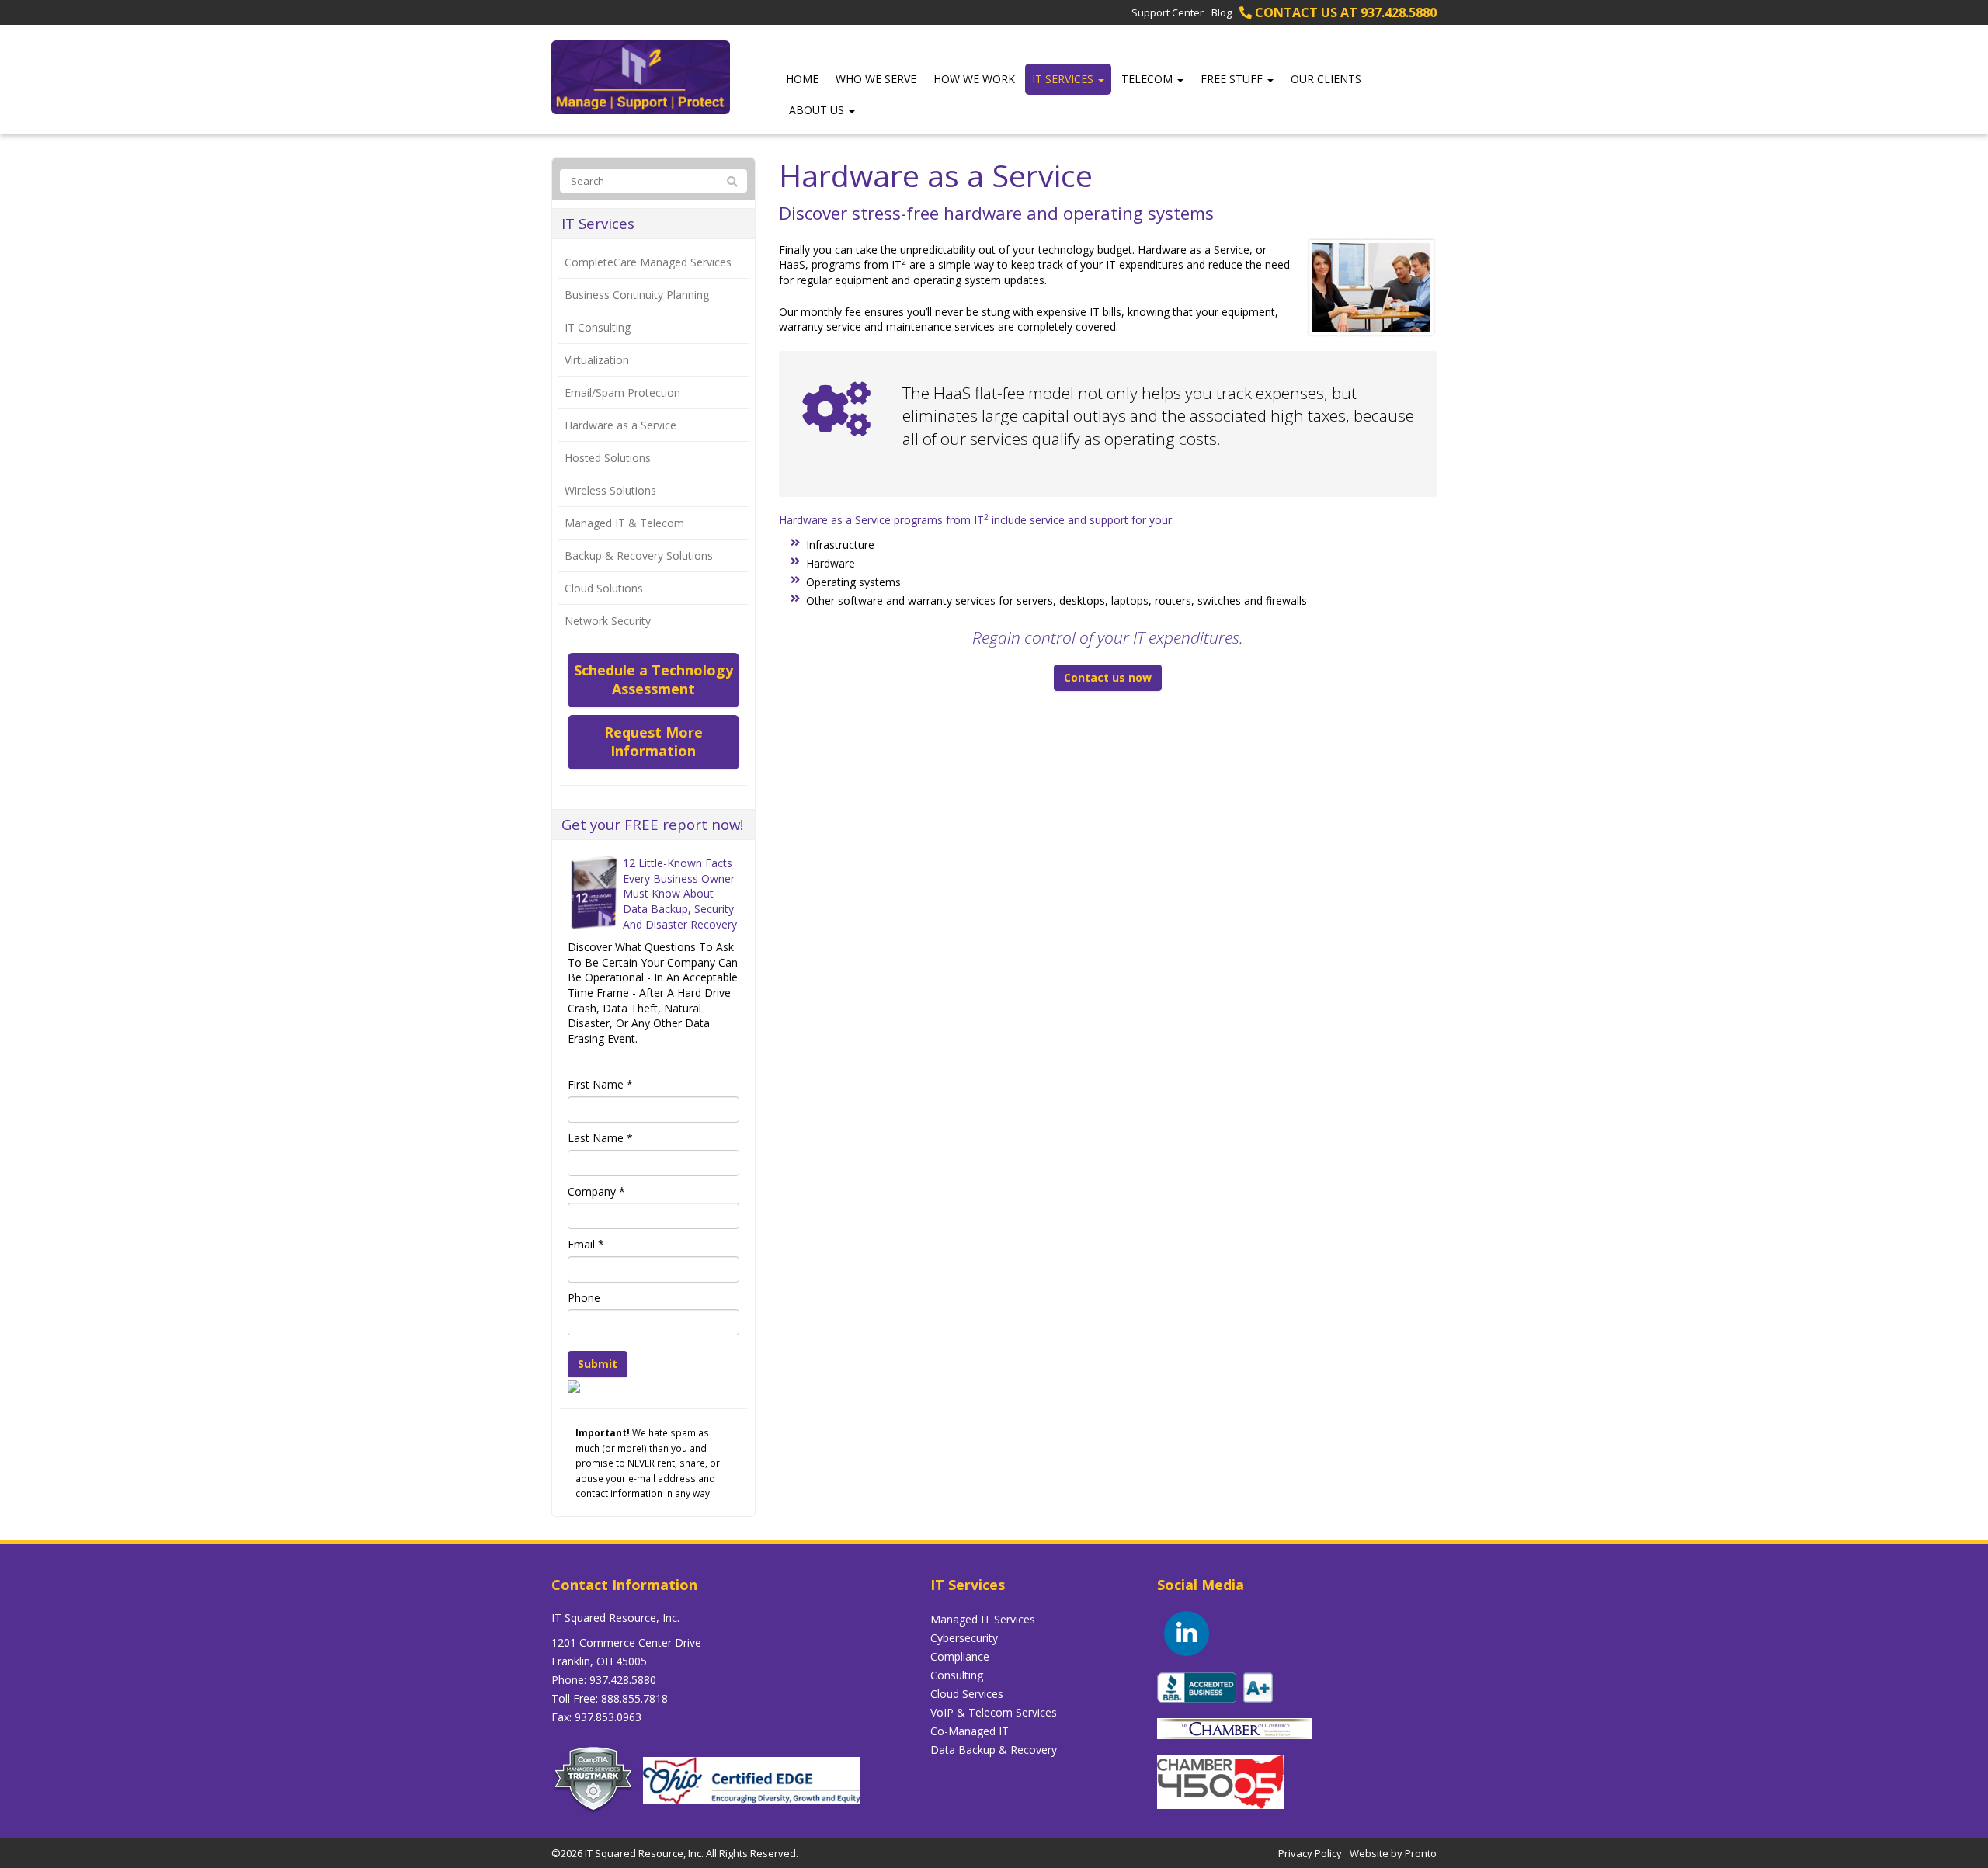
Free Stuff (1233, 79)
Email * (586, 1244)
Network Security (608, 621)
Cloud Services (967, 1694)
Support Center (1168, 12)
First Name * (600, 1084)
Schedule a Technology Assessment (653, 679)
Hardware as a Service (620, 425)
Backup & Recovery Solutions (639, 556)
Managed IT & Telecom (624, 523)
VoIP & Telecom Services (994, 1712)
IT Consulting (598, 327)
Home (802, 79)
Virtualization (597, 360)
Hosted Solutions (608, 458)
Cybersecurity (964, 1638)
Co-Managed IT (970, 1731)
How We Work (974, 79)
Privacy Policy (1310, 1853)
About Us (818, 110)
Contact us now (1108, 677)
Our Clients (1326, 79)
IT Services (1064, 79)
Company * (596, 1191)
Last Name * (600, 1138)
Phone (584, 1298)
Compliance (960, 1656)
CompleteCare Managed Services (648, 262)
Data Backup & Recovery (994, 1750)
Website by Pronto (1393, 1853)
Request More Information (653, 741)
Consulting (957, 1675)
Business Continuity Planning (637, 295)
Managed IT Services (983, 1619)
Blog (1222, 12)
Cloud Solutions (604, 588)
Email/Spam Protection (622, 392)
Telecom (1149, 79)
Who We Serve (876, 79)
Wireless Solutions (610, 490)
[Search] (732, 182)
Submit (598, 1364)
